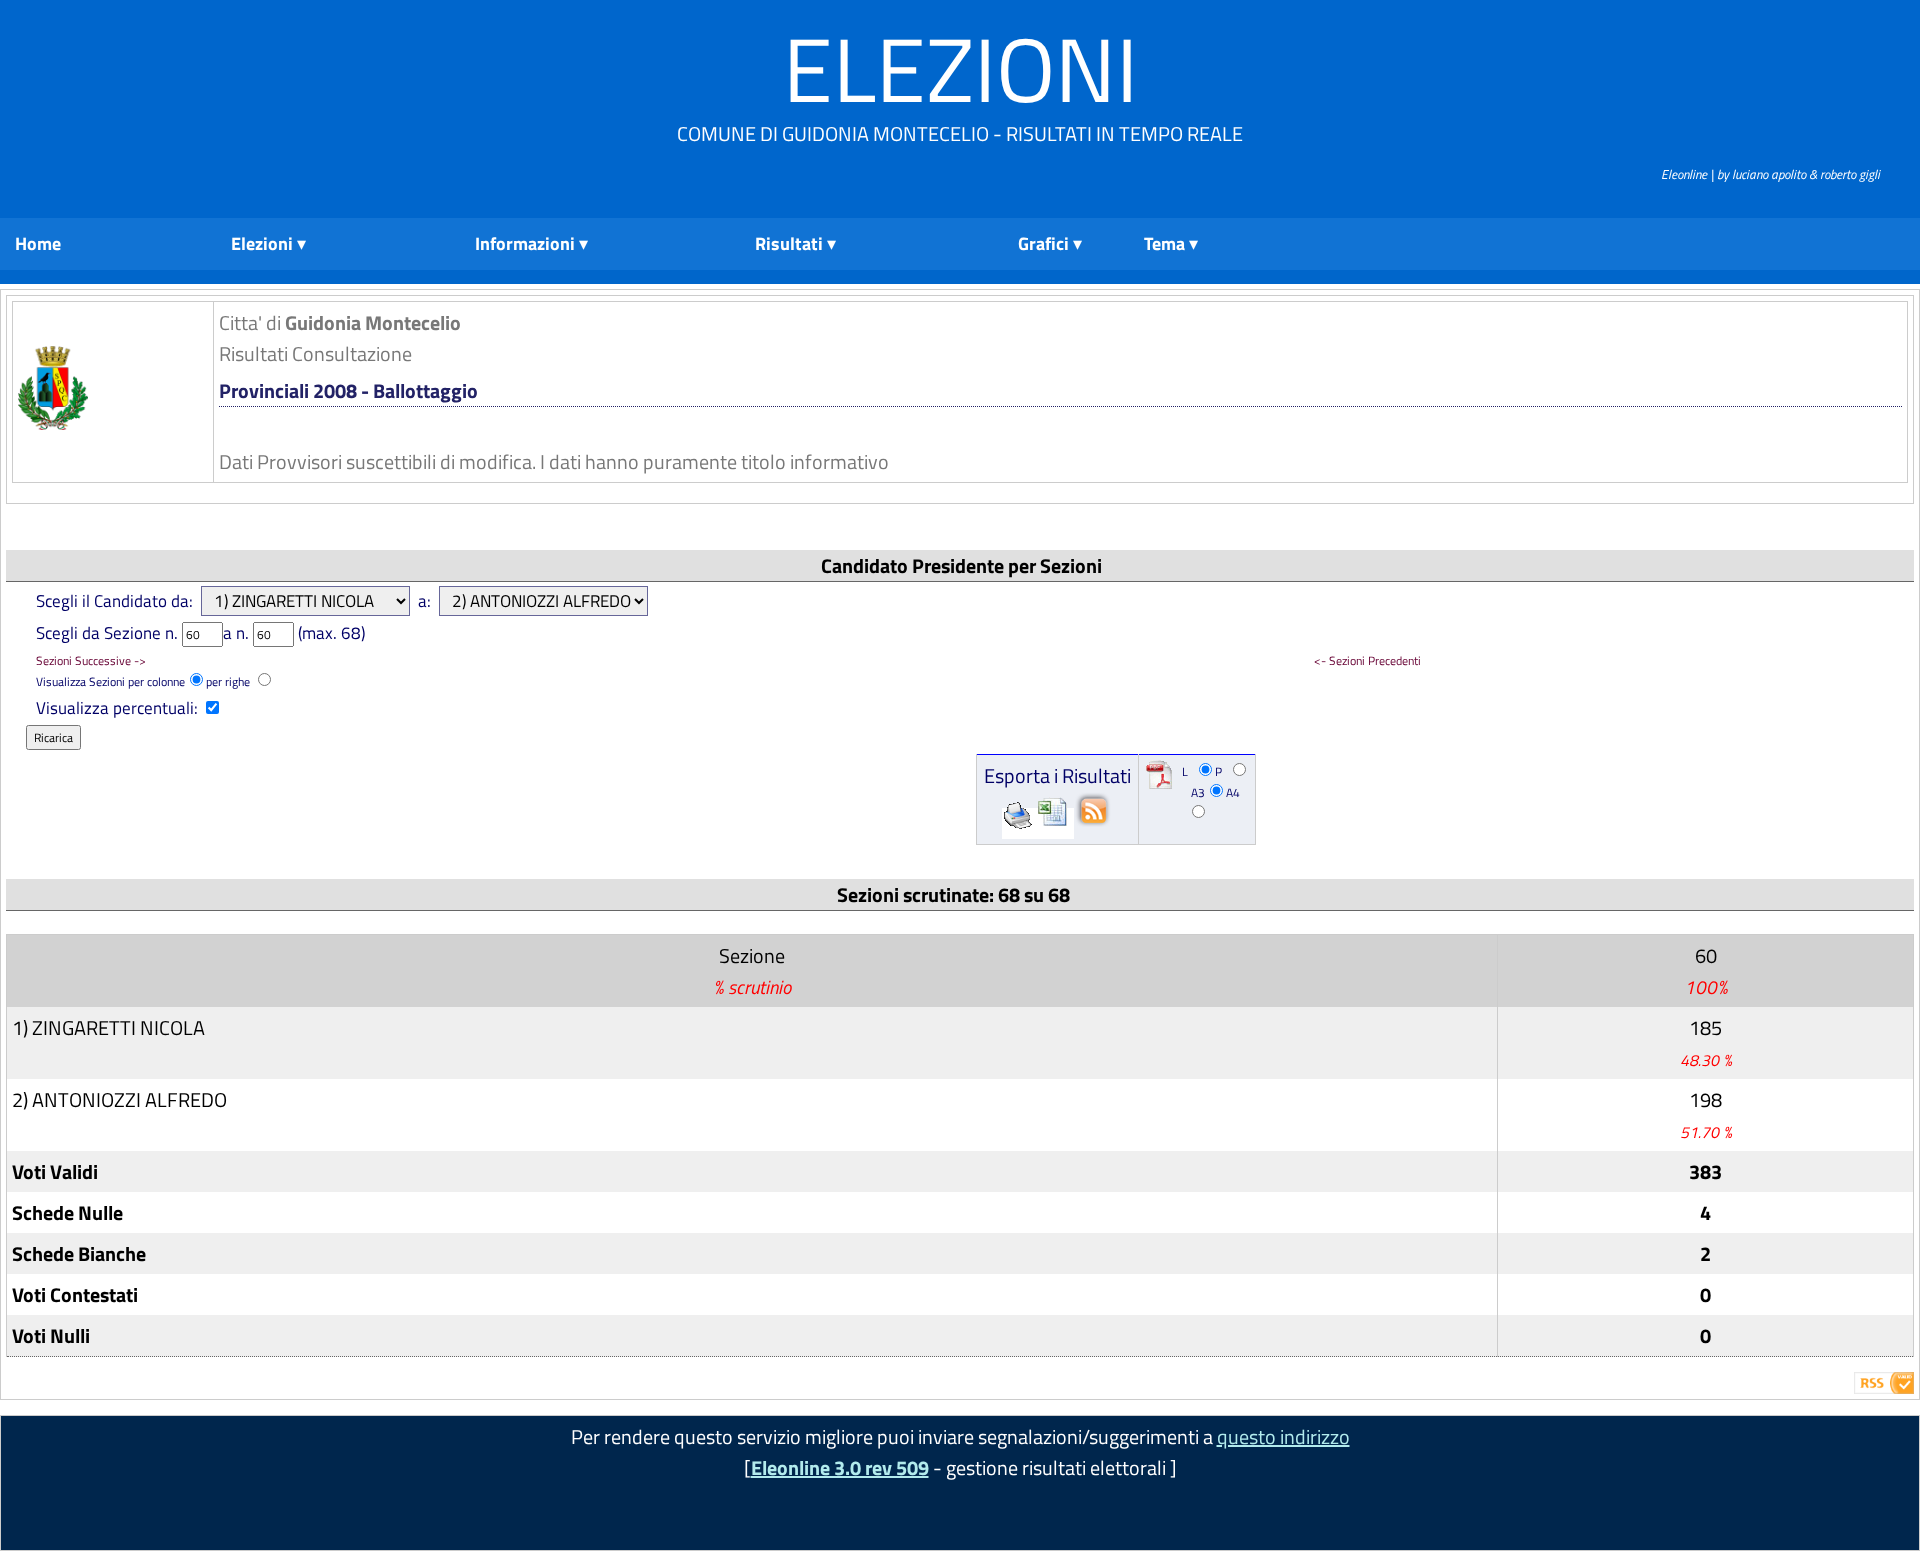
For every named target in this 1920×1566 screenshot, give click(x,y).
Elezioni (960, 68)
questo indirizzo (1283, 1436)
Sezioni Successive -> (91, 660)
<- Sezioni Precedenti (1367, 660)
